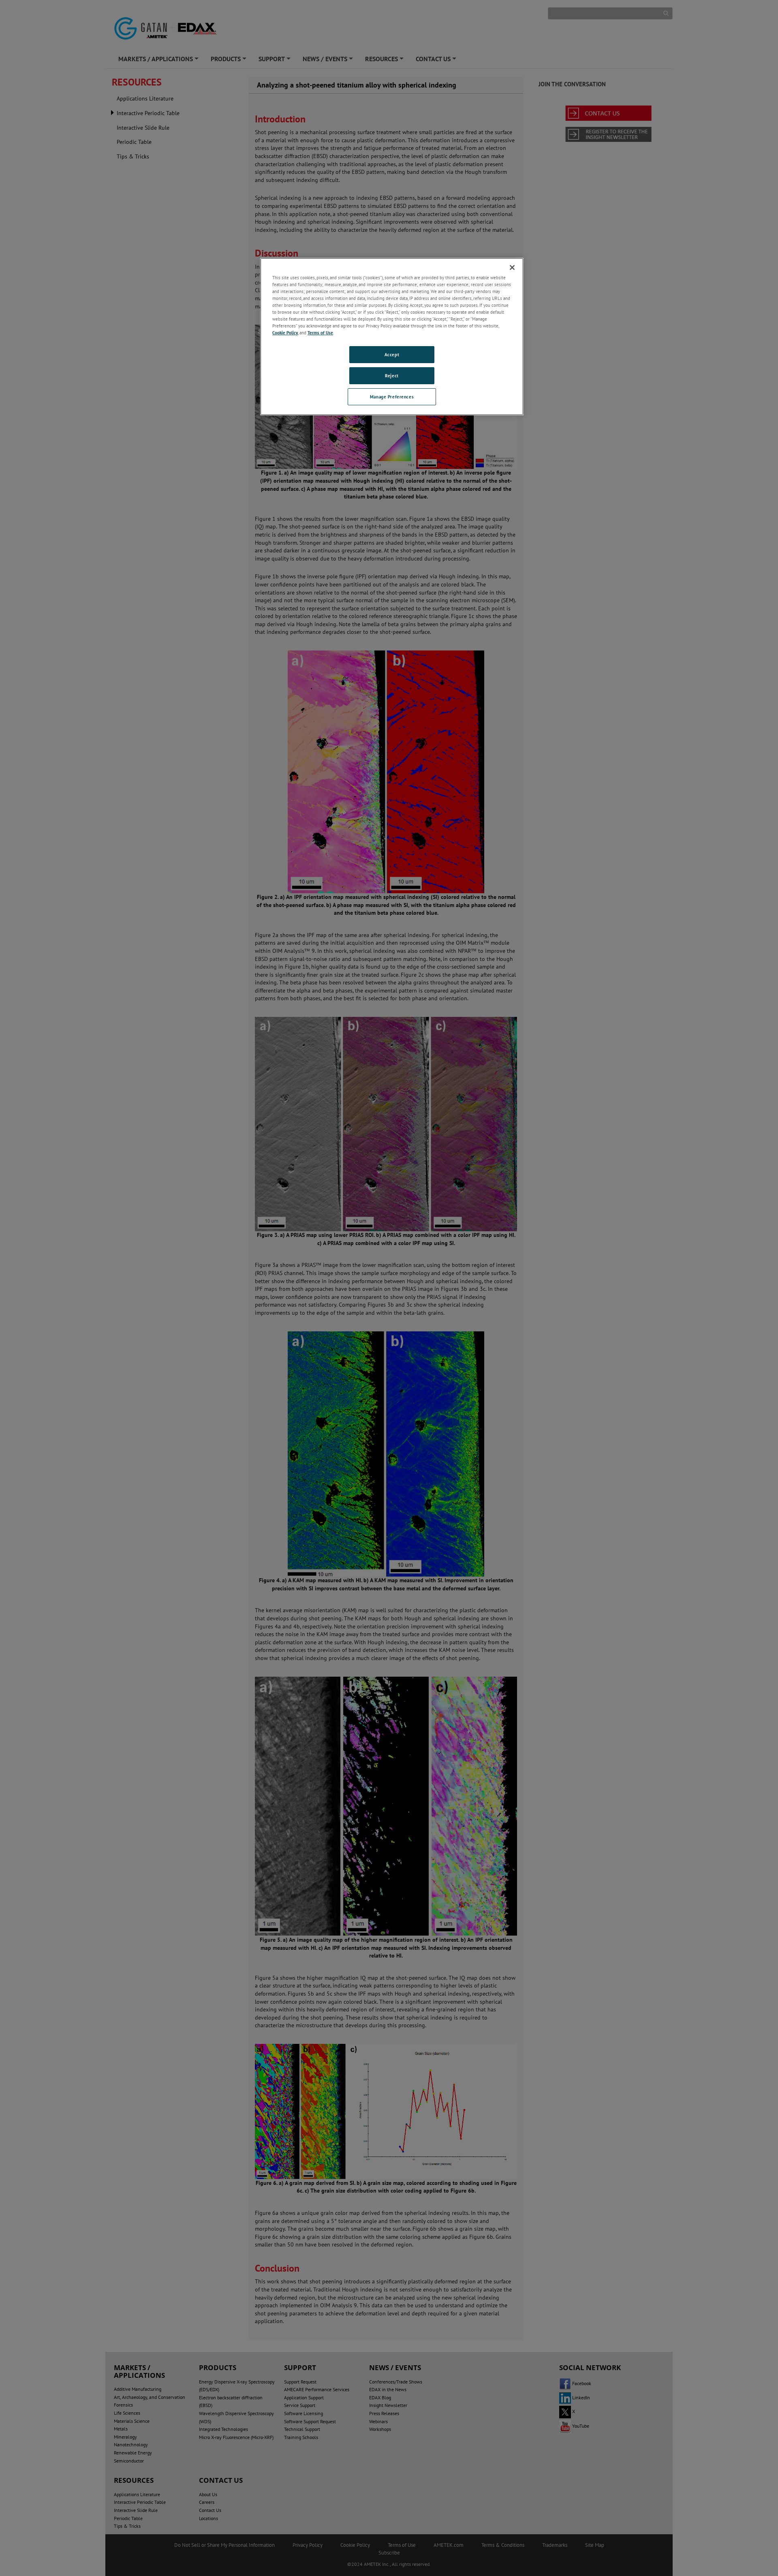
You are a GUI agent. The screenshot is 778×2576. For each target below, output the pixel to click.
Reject (392, 375)
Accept (392, 354)
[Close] (512, 267)
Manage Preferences (392, 397)
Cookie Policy (285, 333)
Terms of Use (320, 333)
